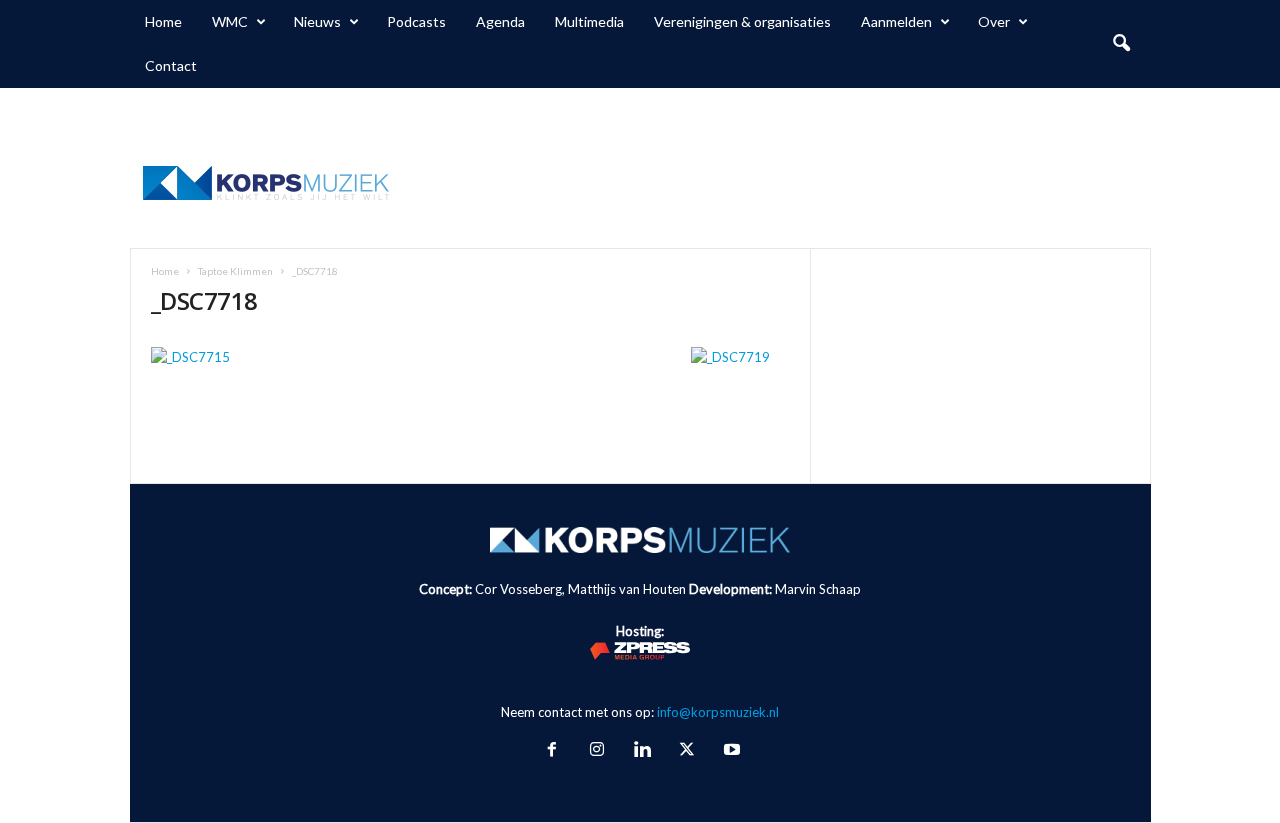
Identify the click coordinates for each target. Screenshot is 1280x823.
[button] (1121, 44)
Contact (171, 65)
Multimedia (589, 21)
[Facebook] (551, 751)
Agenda (500, 21)
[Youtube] (730, 751)
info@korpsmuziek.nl (718, 712)
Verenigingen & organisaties (742, 21)
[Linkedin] (641, 751)
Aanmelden (896, 21)
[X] (686, 751)
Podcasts (416, 21)
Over (994, 21)
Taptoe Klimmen (235, 271)
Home (163, 21)
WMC (230, 21)
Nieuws (317, 21)
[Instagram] (596, 751)
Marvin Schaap (818, 589)
